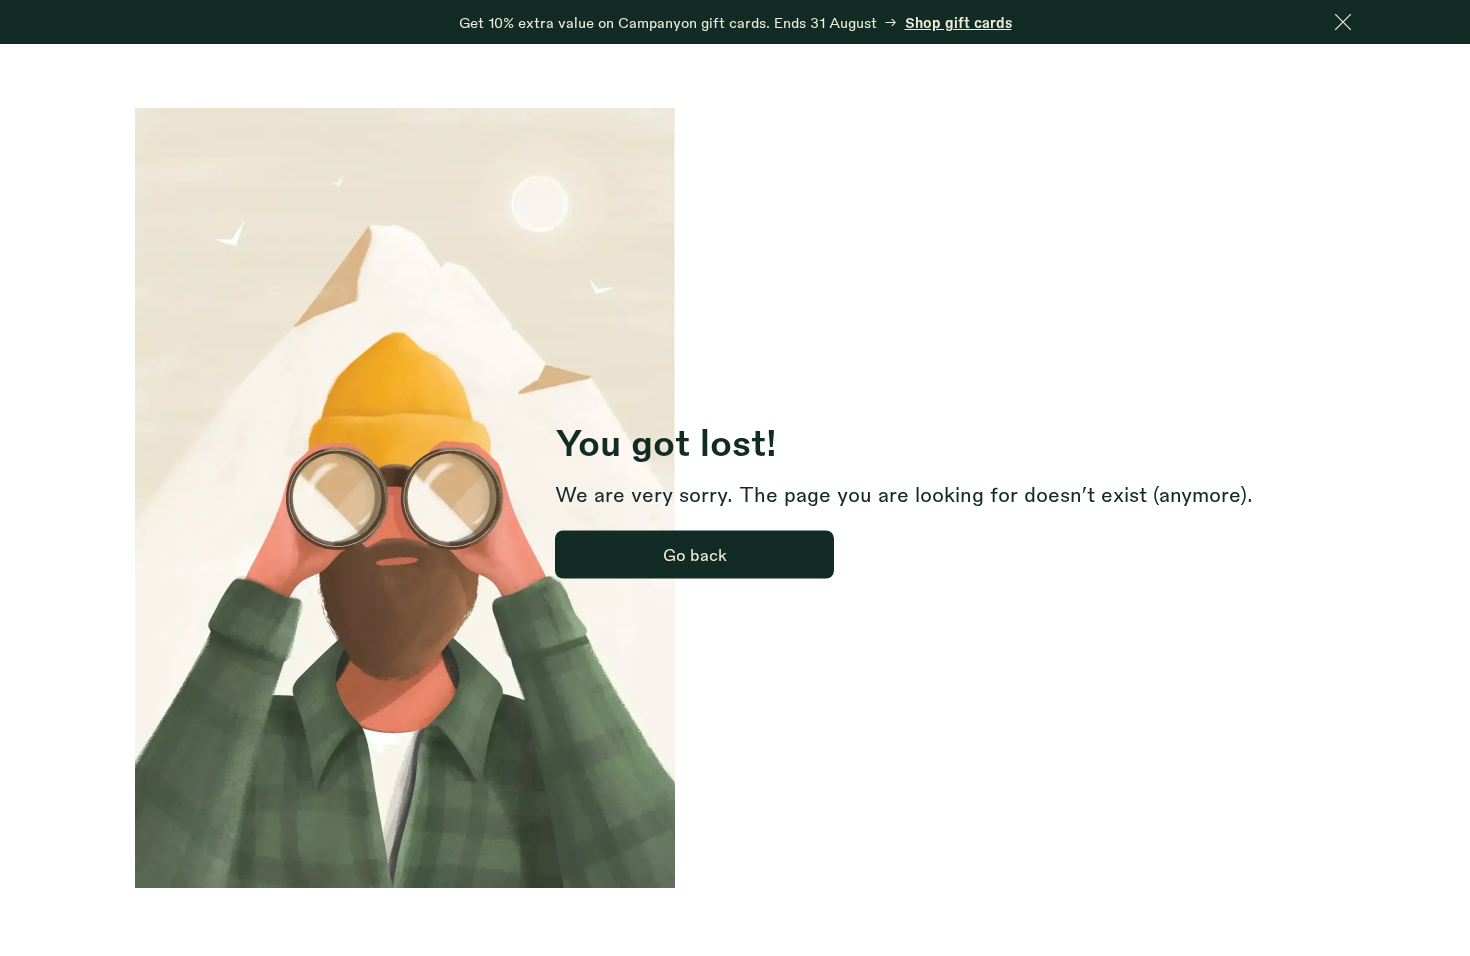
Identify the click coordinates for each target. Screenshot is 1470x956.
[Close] (1343, 22)
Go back (695, 554)
